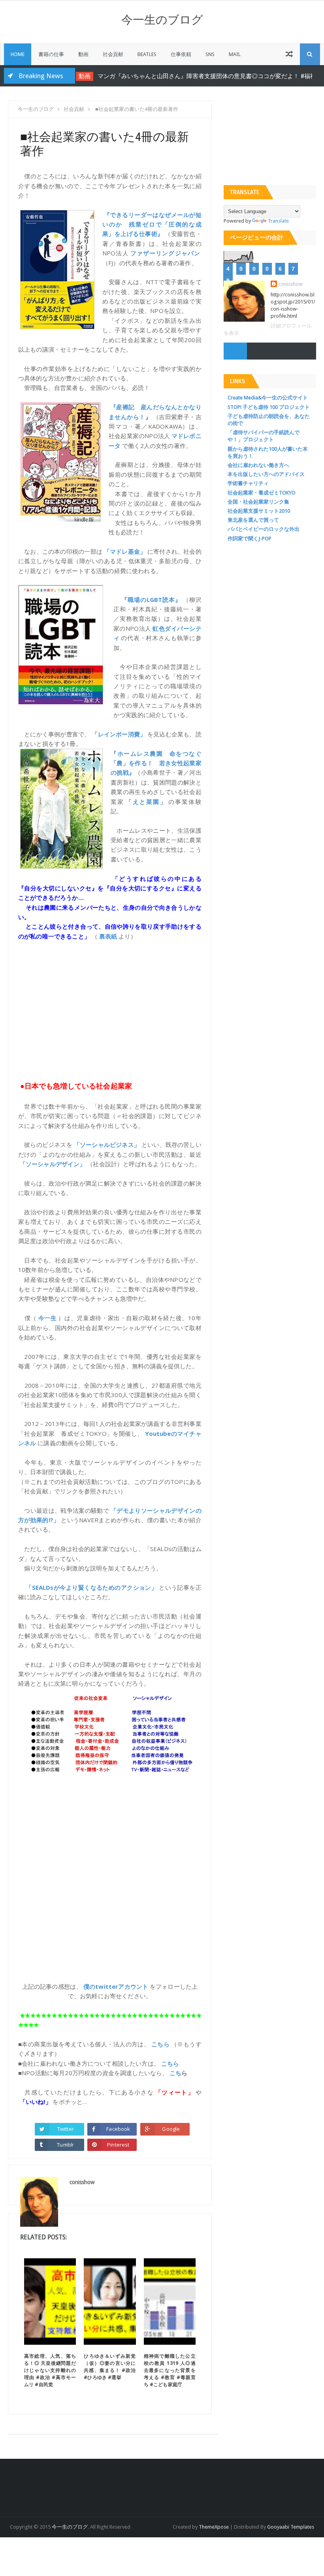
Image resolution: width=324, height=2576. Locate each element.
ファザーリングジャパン (165, 253)
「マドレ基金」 (125, 551)
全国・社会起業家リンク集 (258, 502)
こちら (160, 2044)
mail (235, 54)
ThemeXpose (214, 2527)
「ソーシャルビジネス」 (107, 1145)
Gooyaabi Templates (291, 2527)
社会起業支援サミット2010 (259, 511)
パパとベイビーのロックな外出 (264, 529)
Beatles (147, 54)
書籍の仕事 (51, 54)
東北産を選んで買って (253, 520)
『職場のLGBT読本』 (151, 600)
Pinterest (118, 2145)
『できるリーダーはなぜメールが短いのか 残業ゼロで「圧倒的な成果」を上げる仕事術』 (152, 224)
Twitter (66, 2129)
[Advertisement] (110, 1015)
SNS (210, 54)
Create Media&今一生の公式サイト (268, 398)
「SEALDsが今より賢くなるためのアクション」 (91, 1587)
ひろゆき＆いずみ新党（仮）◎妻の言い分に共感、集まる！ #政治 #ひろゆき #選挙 (110, 2367)
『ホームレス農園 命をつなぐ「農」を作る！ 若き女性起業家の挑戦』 (156, 763)
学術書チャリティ (248, 483)
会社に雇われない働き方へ (258, 465)
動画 (83, 54)
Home (18, 54)
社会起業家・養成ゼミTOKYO (262, 493)
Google (171, 2129)
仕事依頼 (181, 54)
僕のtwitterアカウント (116, 1986)
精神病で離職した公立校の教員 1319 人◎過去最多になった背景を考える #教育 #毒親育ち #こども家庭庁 (170, 2370)
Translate (278, 221)
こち (175, 2073)
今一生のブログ (162, 20)
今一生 (48, 1318)
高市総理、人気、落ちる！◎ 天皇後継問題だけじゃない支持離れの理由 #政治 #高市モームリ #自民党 (50, 2370)
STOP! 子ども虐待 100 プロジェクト (269, 407)
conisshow (291, 284)
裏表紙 (108, 936)
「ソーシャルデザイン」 (53, 1164)
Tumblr (65, 2145)
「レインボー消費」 (119, 734)
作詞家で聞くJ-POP (250, 539)
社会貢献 (113, 54)
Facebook (118, 2129)
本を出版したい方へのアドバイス (266, 474)
